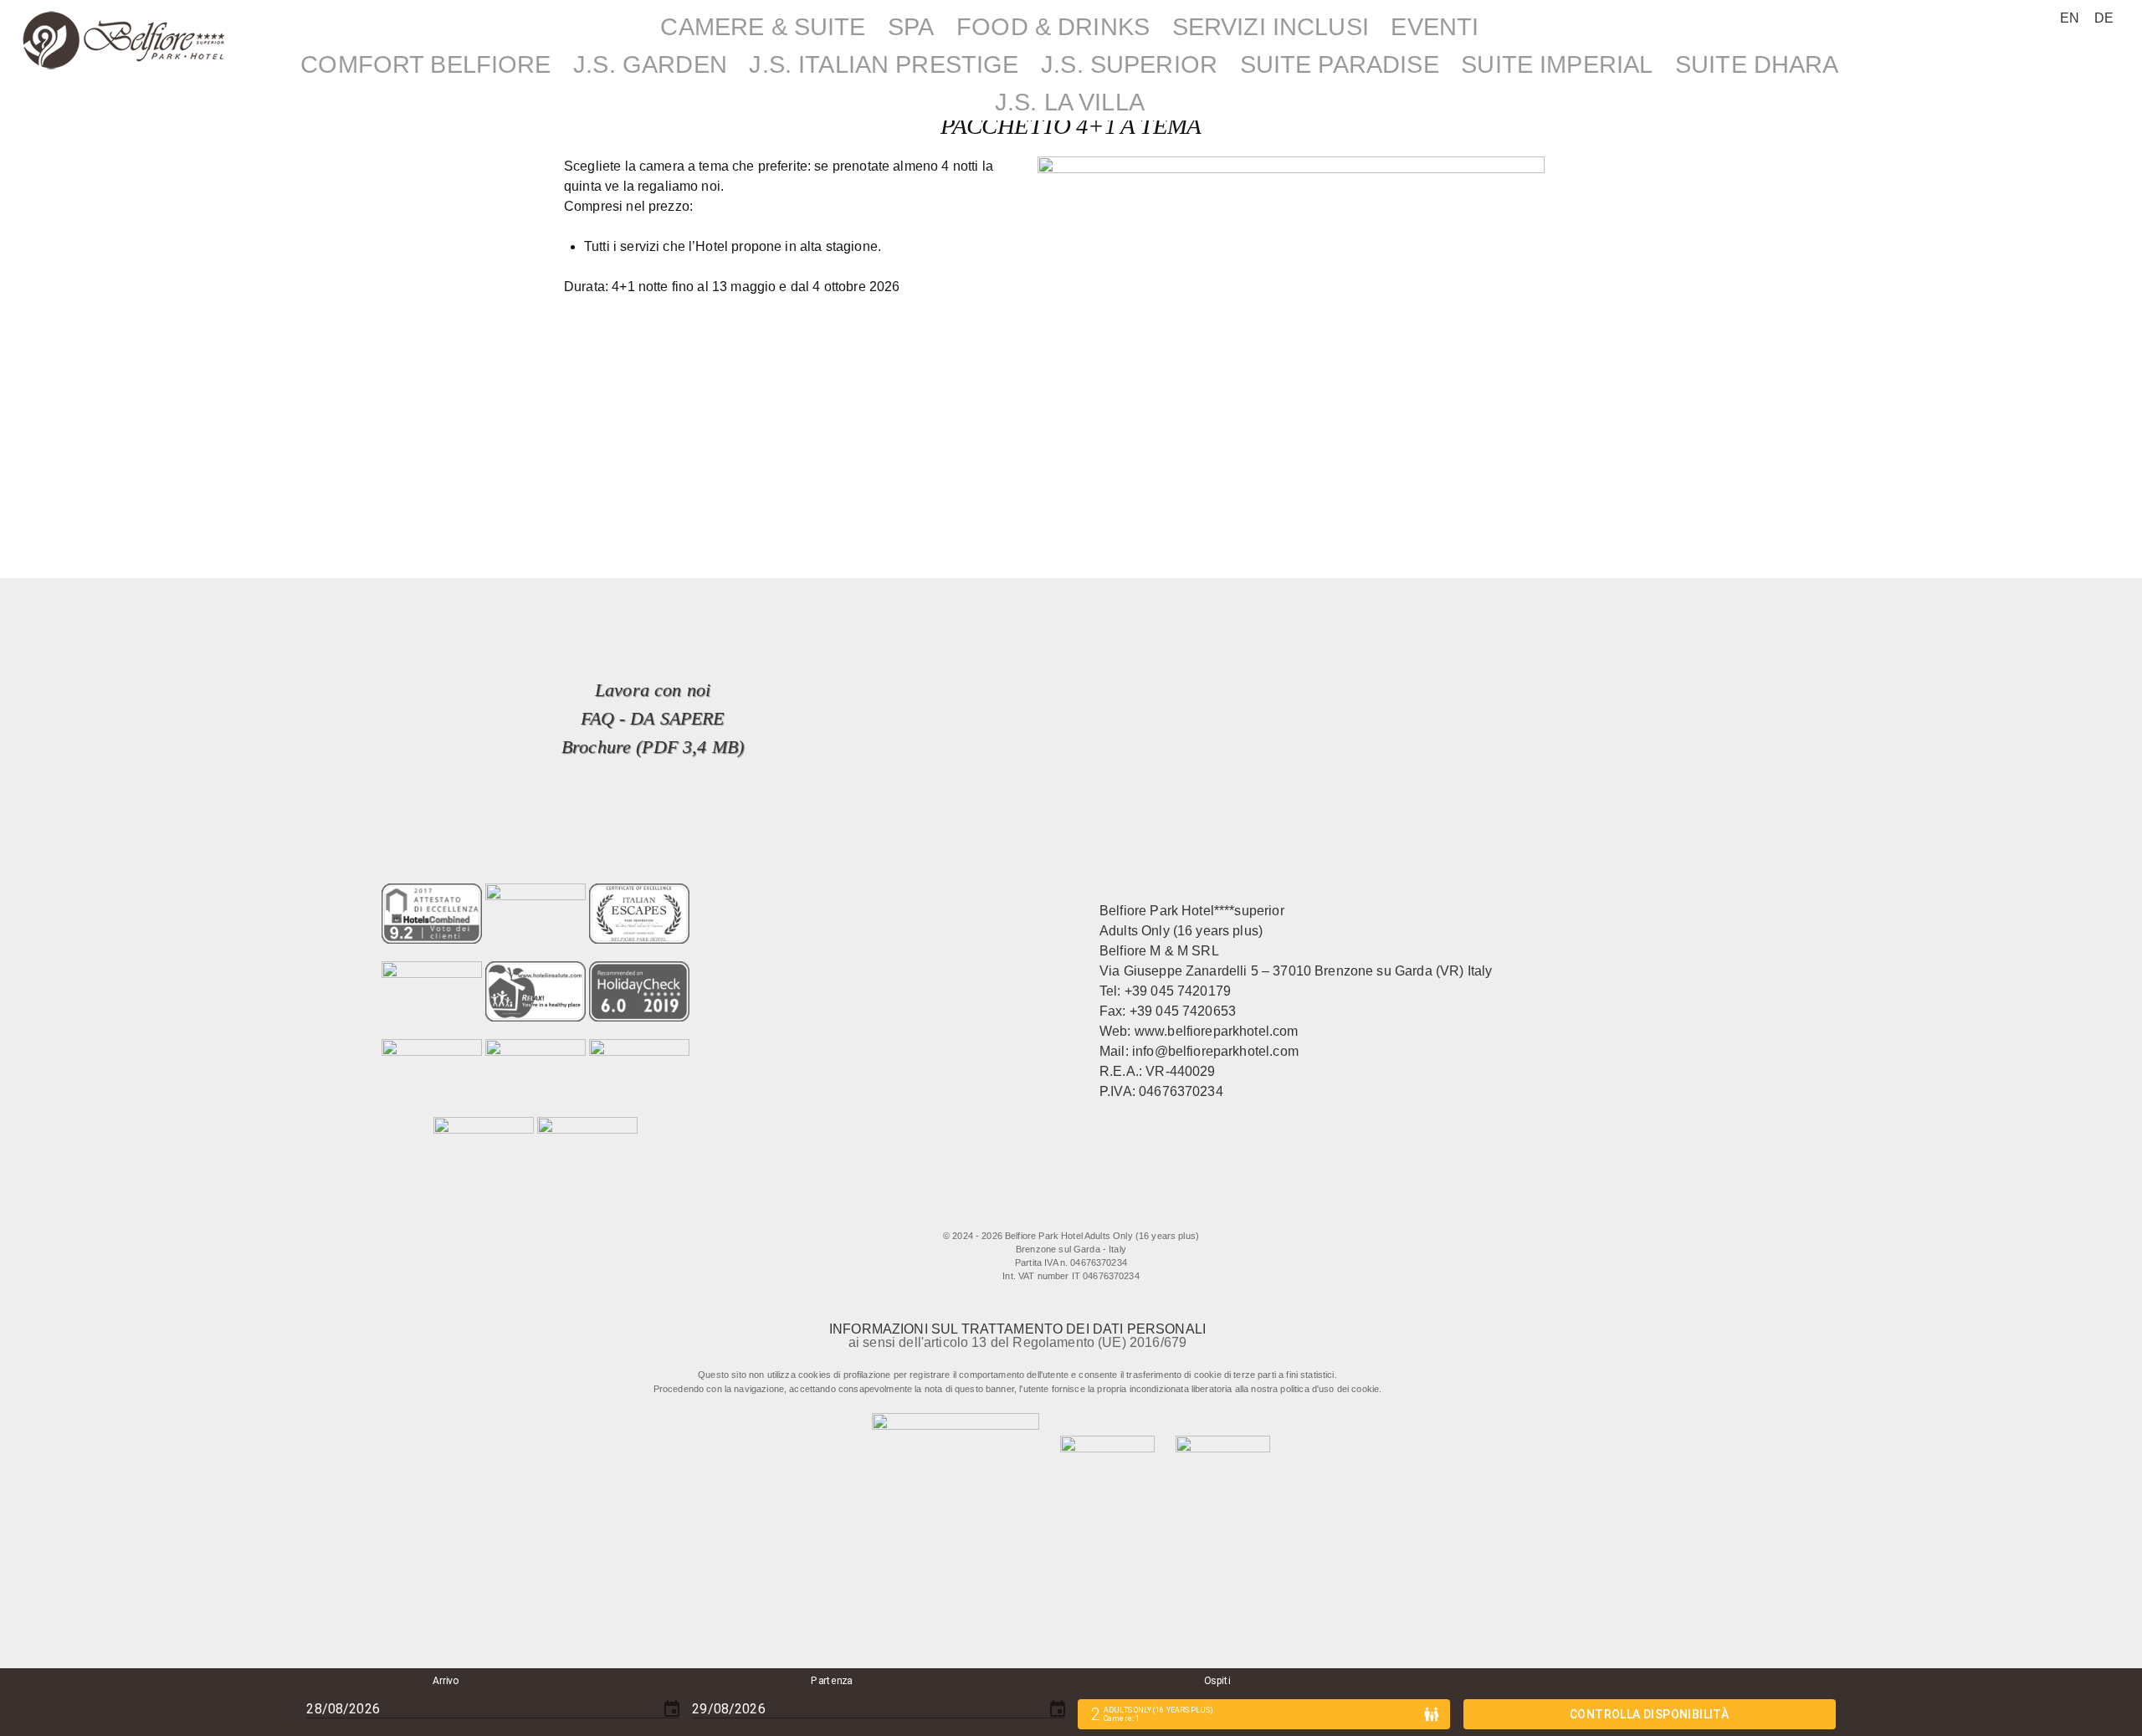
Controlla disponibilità (1649, 1714)
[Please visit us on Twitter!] (1045, 1211)
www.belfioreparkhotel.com (1217, 1031)
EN (2070, 18)
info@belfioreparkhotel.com (1215, 1051)
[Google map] (1147, 1211)
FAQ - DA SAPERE (652, 718)
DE (2104, 18)
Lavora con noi (653, 690)
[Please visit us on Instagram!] (1079, 1211)
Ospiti (1217, 1681)
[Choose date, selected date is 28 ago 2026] (672, 1709)
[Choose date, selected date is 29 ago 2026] (1058, 1709)
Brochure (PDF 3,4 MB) (653, 747)
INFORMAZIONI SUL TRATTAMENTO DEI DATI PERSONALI (1017, 1329)
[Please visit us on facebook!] (1002, 1211)
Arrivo (446, 1681)
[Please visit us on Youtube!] (1112, 1211)
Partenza (832, 1681)
